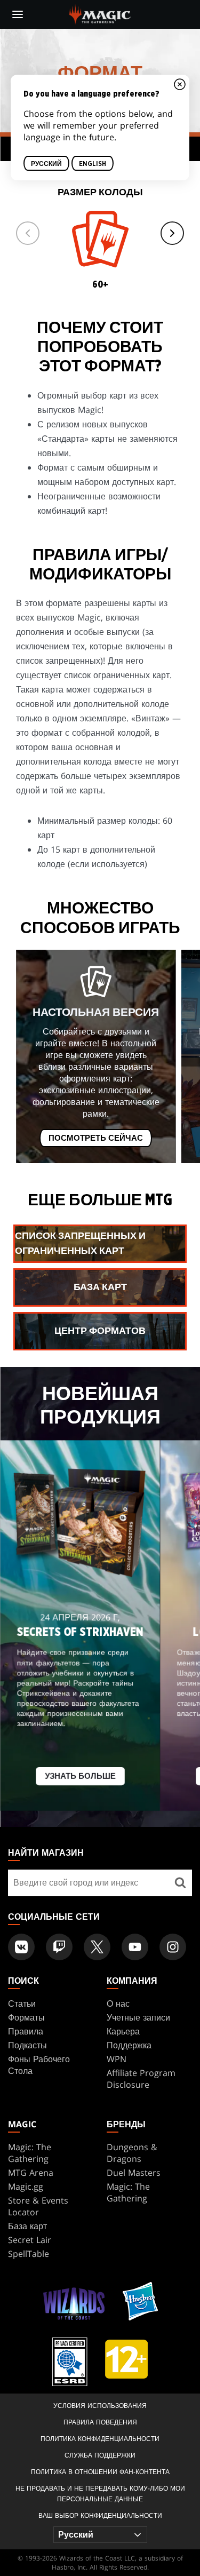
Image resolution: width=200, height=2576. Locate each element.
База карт (27, 2226)
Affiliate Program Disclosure (141, 2079)
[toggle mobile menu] (18, 14)
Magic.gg (26, 2187)
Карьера (123, 2031)
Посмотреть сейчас (96, 1138)
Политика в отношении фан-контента (100, 2472)
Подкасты (27, 2045)
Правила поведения (100, 2422)
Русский (46, 164)
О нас (118, 2003)
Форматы (26, 2017)
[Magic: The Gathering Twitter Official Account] (97, 1947)
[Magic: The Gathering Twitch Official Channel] (59, 1947)
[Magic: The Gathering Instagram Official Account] (173, 1947)
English (93, 164)
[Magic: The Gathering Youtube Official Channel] (135, 1947)
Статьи (22, 2003)
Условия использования (100, 2406)
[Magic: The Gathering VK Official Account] (21, 1947)
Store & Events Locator (38, 2206)
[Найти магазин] (180, 1883)
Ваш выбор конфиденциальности (100, 2515)
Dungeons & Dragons (132, 2153)
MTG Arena (31, 2173)
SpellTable (29, 2254)
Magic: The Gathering (30, 2153)
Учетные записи (138, 2017)
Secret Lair (30, 2240)
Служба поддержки (100, 2455)
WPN (117, 2059)
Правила (26, 2031)
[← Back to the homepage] (100, 13)
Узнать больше (80, 1777)
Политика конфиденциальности (100, 2439)
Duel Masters (134, 2173)
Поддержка (129, 2045)
